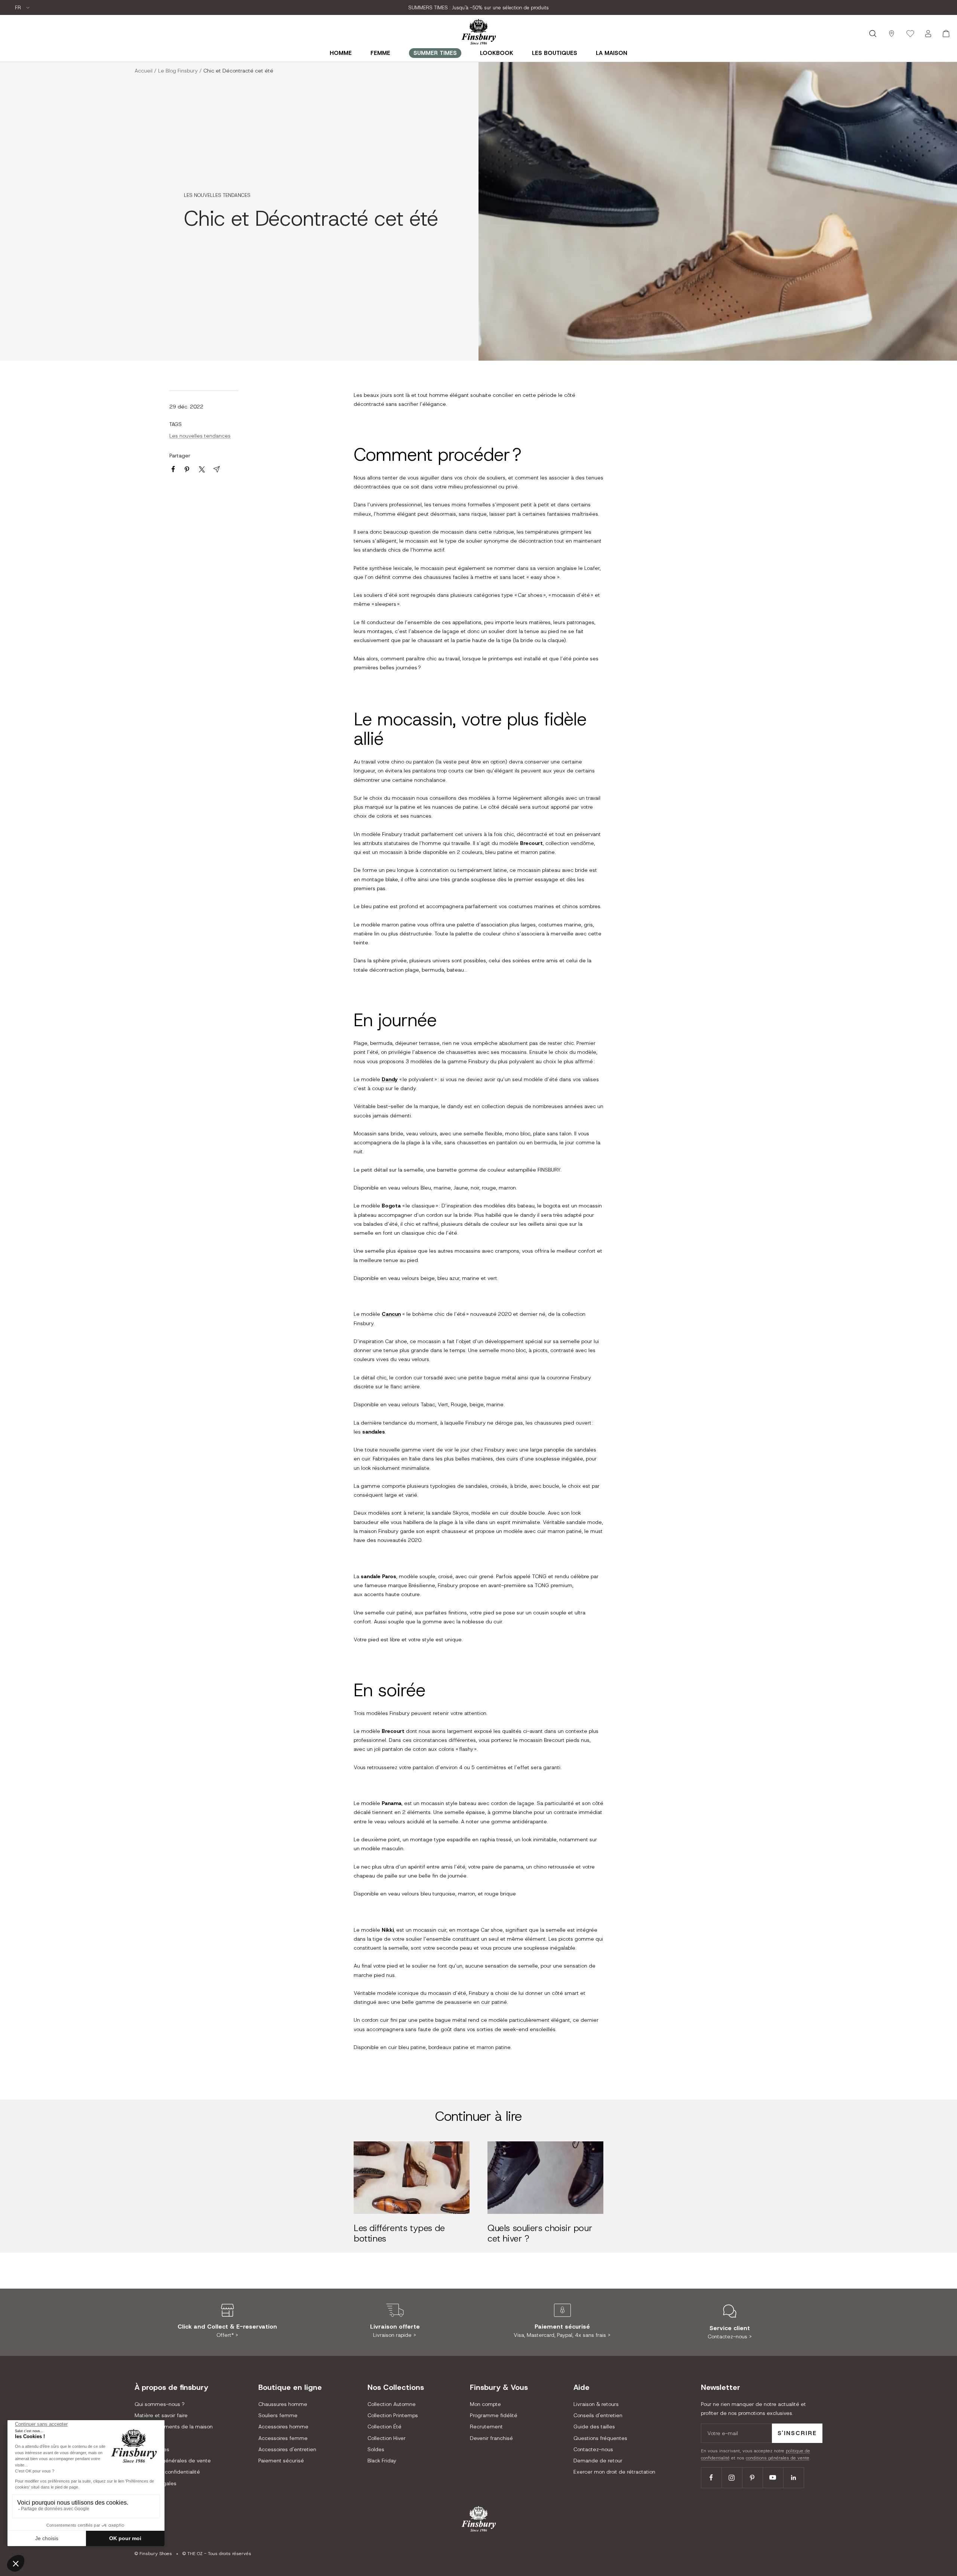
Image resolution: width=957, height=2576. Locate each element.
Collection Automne (392, 2404)
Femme (380, 53)
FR (19, 8)
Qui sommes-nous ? (159, 2404)
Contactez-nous (593, 2449)
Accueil (144, 71)
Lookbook (497, 53)
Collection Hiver (387, 2438)
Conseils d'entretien (598, 2415)
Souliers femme (278, 2415)
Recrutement (486, 2427)
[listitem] (173, 469)
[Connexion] (928, 34)
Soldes (376, 2449)
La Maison (612, 53)
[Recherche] (873, 34)
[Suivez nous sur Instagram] (732, 2478)
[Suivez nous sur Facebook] (711, 2478)
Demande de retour (598, 2461)
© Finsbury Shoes (153, 2554)
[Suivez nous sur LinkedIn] (793, 2478)
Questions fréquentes (600, 2438)
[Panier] (946, 34)
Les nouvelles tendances (217, 195)
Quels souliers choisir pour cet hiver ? (540, 2233)
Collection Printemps (393, 2415)
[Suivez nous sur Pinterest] (752, 2478)
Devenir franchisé (491, 2438)
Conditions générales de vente (173, 2461)
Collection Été (384, 2427)
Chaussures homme (283, 2404)
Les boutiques (555, 53)
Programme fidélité (494, 2415)
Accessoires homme (283, 2427)
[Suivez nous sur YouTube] (773, 2478)
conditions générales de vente (778, 2458)
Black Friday (382, 2461)
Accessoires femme (283, 2438)
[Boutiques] (892, 34)
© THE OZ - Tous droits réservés (217, 2554)
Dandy (390, 1079)
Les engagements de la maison (174, 2427)
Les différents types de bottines (399, 2233)
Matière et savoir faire (161, 2415)
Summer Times (435, 53)
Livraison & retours (596, 2404)
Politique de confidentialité (167, 2472)
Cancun (391, 1314)
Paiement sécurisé (281, 2461)
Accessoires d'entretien (287, 2449)
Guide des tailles (594, 2427)
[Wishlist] (910, 34)
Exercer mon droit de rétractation (614, 2472)
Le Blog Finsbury (178, 71)
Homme (341, 53)
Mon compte (485, 2404)
